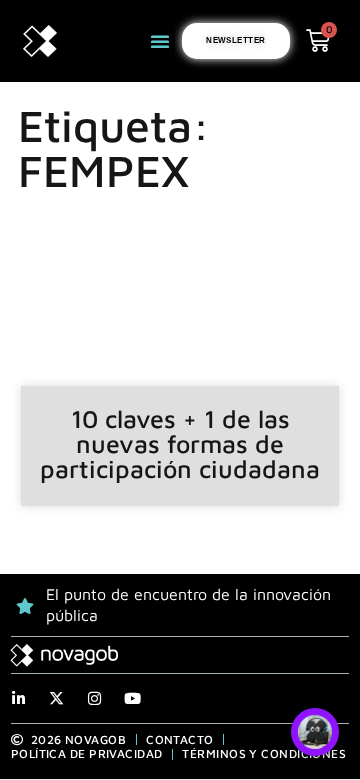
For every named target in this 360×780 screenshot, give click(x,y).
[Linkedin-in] (18, 698)
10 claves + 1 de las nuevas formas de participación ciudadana (180, 443)
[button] (160, 41)
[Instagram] (94, 698)
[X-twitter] (56, 698)
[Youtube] (132, 698)
